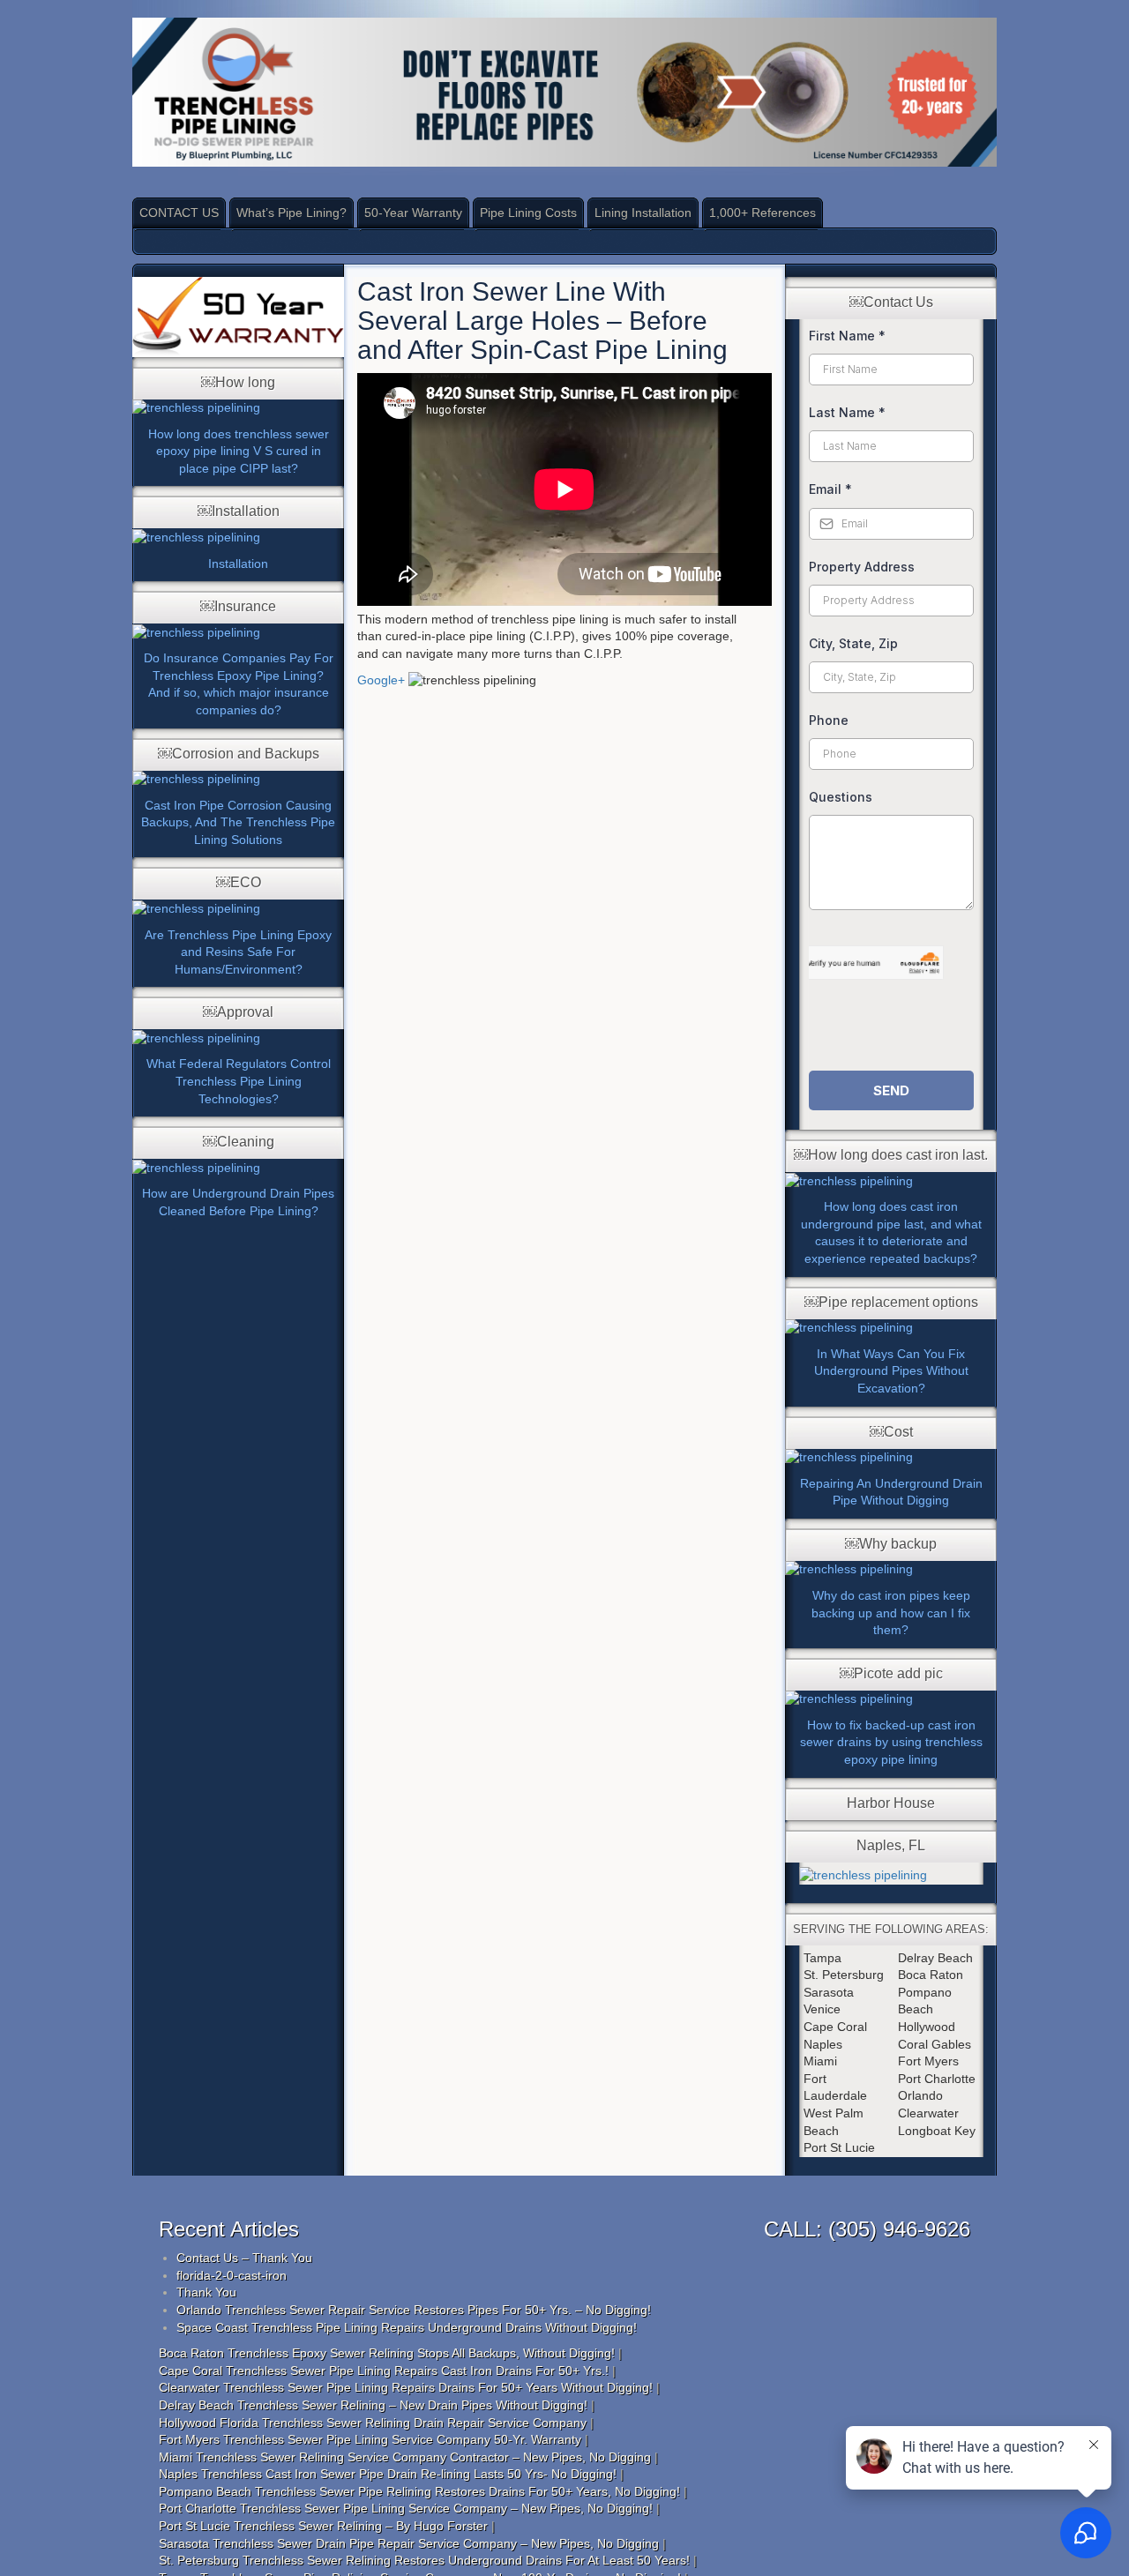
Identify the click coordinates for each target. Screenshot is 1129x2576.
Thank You (206, 2292)
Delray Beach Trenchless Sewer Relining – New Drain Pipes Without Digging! (373, 2405)
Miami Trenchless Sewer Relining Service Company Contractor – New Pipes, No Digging (405, 2457)
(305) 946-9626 (899, 2229)
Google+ (381, 680)
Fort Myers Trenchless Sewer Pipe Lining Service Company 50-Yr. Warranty (370, 2439)
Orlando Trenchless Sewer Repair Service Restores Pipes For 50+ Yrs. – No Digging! (414, 2310)
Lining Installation (643, 213)
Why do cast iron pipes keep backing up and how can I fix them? (891, 1613)
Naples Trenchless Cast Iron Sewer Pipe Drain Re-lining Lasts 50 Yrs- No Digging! (388, 2474)
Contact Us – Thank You (244, 2258)
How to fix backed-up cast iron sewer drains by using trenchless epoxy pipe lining (891, 1742)
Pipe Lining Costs (528, 213)
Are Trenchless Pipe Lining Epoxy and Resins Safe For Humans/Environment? (238, 952)
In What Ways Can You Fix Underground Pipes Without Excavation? (891, 1371)
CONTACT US (179, 213)
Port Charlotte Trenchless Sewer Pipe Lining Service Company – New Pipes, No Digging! (406, 2508)
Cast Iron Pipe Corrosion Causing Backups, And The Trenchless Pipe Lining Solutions (238, 822)
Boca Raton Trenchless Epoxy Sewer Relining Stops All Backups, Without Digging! (387, 2353)
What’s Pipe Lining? (292, 213)
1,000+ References (763, 213)
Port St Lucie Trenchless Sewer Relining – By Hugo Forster (323, 2526)
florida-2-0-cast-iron (232, 2275)
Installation (238, 564)
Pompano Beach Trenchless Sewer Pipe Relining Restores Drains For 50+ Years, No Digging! (419, 2491)
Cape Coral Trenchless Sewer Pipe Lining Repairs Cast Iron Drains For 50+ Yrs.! (384, 2371)
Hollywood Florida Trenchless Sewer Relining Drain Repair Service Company (373, 2423)
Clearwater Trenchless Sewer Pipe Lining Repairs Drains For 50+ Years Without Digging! (406, 2387)
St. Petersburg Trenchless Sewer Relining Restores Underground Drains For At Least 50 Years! (424, 2560)
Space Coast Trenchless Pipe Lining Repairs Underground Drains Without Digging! (407, 2327)
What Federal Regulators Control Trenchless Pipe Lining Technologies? (239, 1081)
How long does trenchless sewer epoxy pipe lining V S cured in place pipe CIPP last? (239, 451)
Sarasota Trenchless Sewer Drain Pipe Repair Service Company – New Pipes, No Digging (409, 2543)
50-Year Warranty (413, 213)
